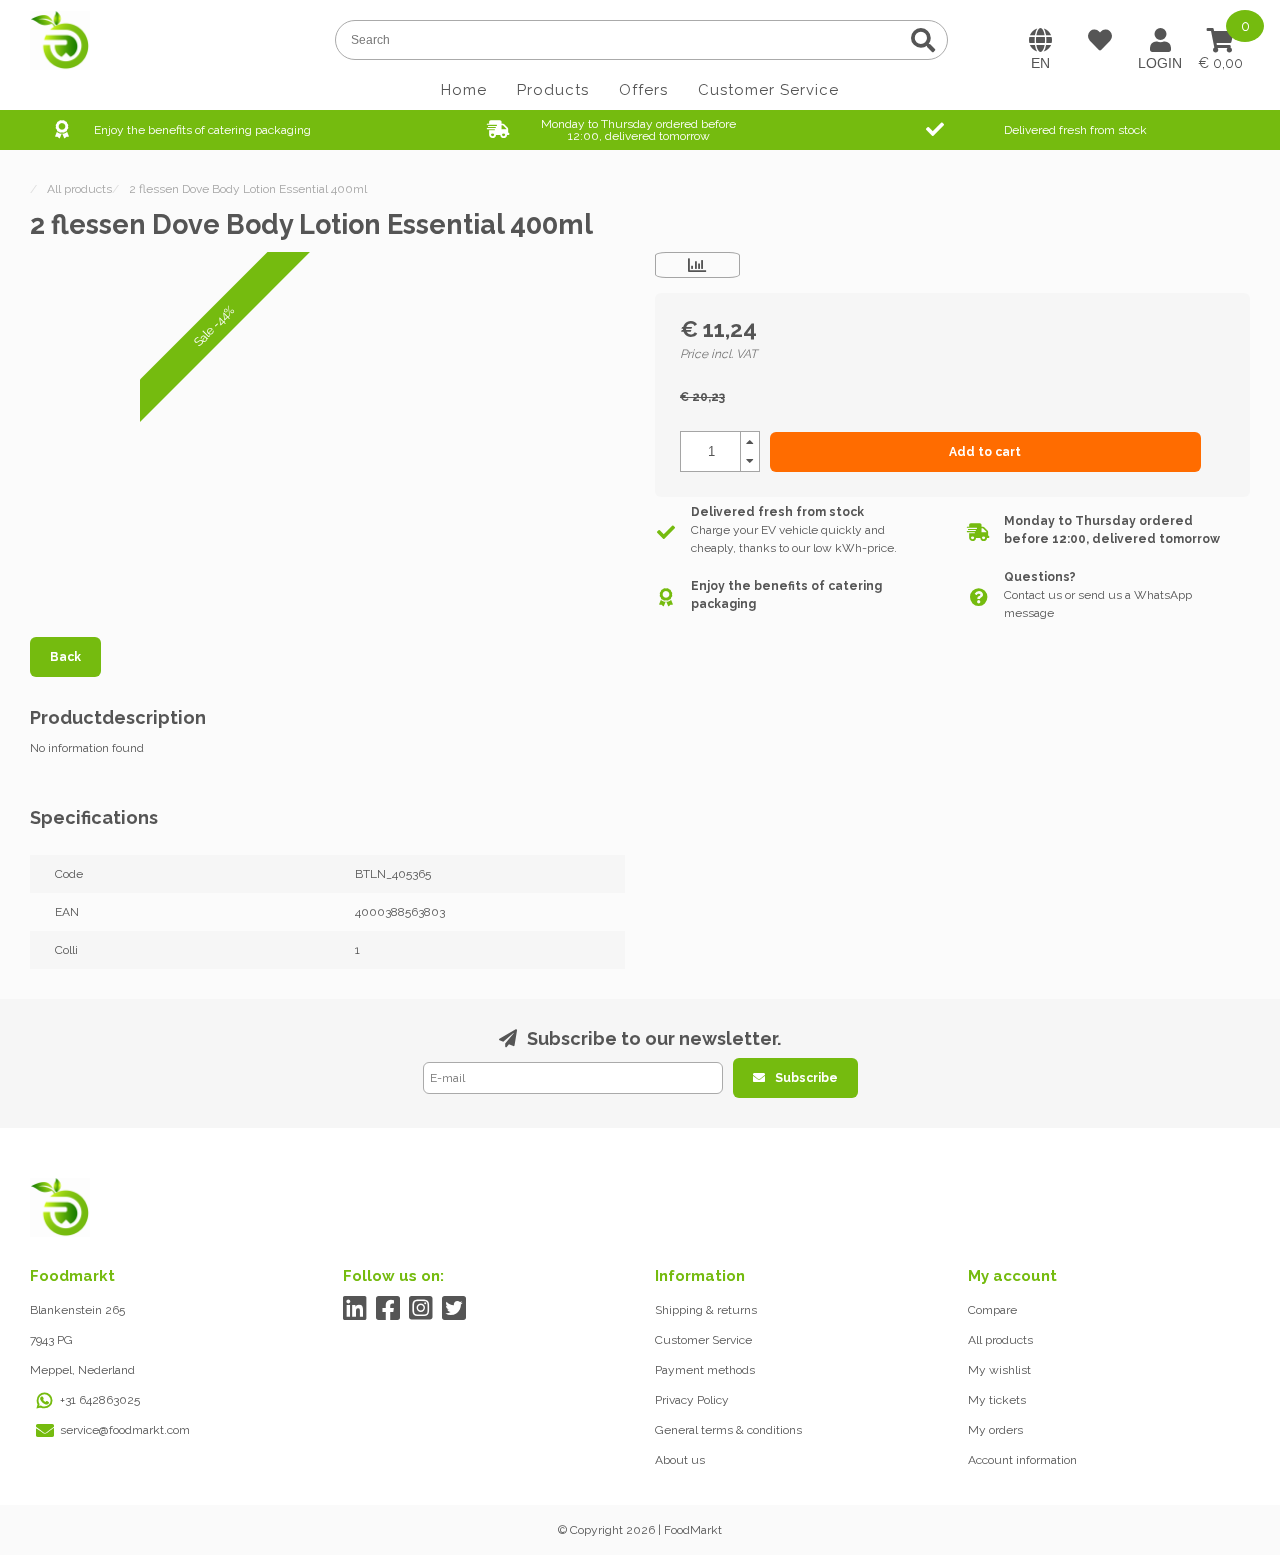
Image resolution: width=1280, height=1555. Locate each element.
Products (553, 90)
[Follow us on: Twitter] (454, 1308)
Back (65, 657)
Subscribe (806, 1078)
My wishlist (999, 1370)
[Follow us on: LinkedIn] (355, 1308)
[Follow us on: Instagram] (421, 1308)
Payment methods (705, 1370)
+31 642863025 (100, 1400)
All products (1000, 1340)
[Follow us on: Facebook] (388, 1308)
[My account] (1160, 40)
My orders (995, 1430)
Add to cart (985, 452)
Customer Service (768, 90)
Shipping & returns (706, 1310)
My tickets (997, 1400)
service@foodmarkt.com (125, 1430)
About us (680, 1460)
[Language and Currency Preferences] (1040, 40)
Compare (992, 1310)
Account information (1022, 1460)
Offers (643, 90)
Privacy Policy (692, 1400)
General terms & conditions (728, 1430)
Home (464, 90)
